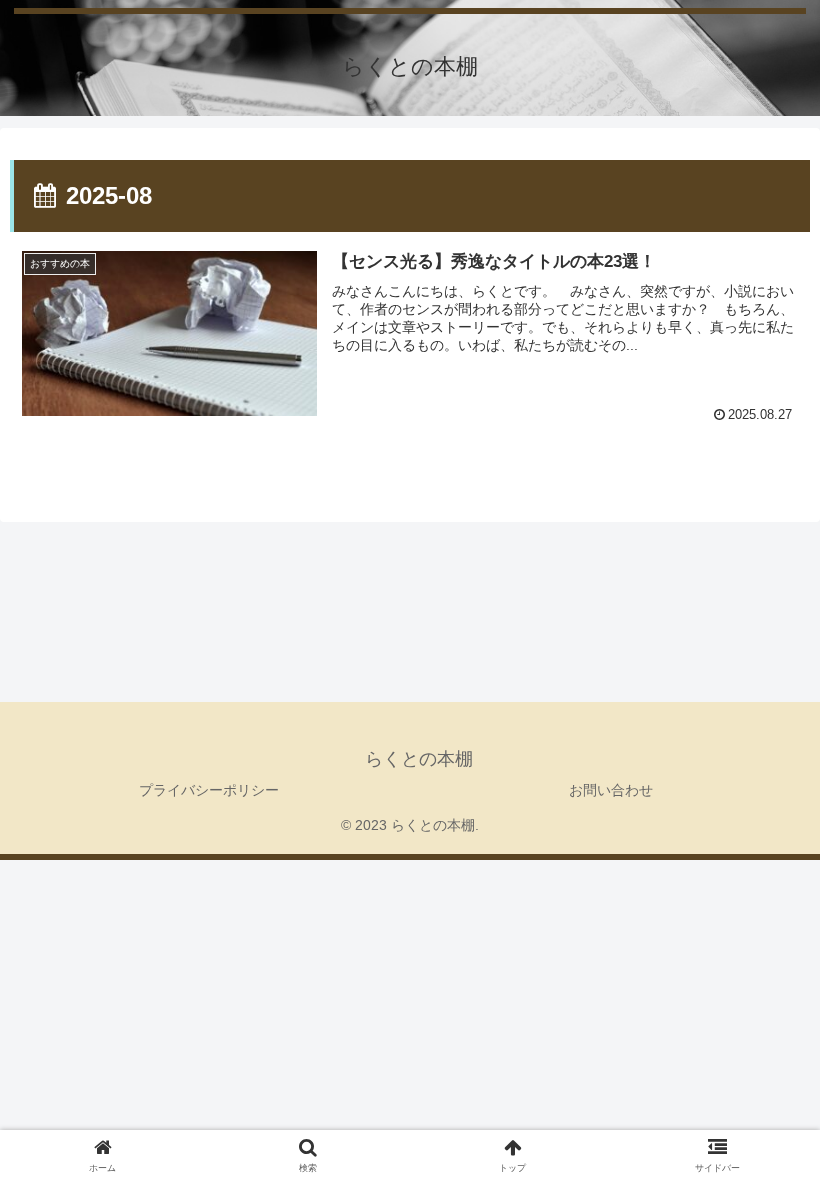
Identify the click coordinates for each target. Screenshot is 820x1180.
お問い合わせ (611, 790)
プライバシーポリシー (209, 790)
